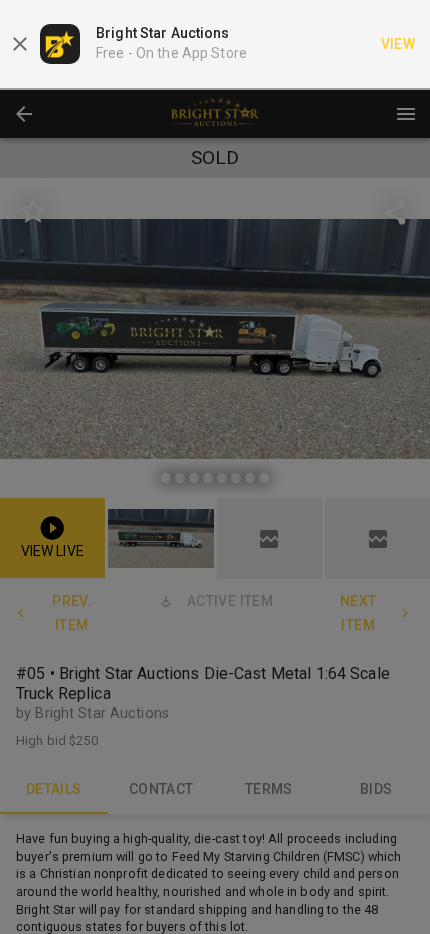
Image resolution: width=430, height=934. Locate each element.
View (398, 44)
